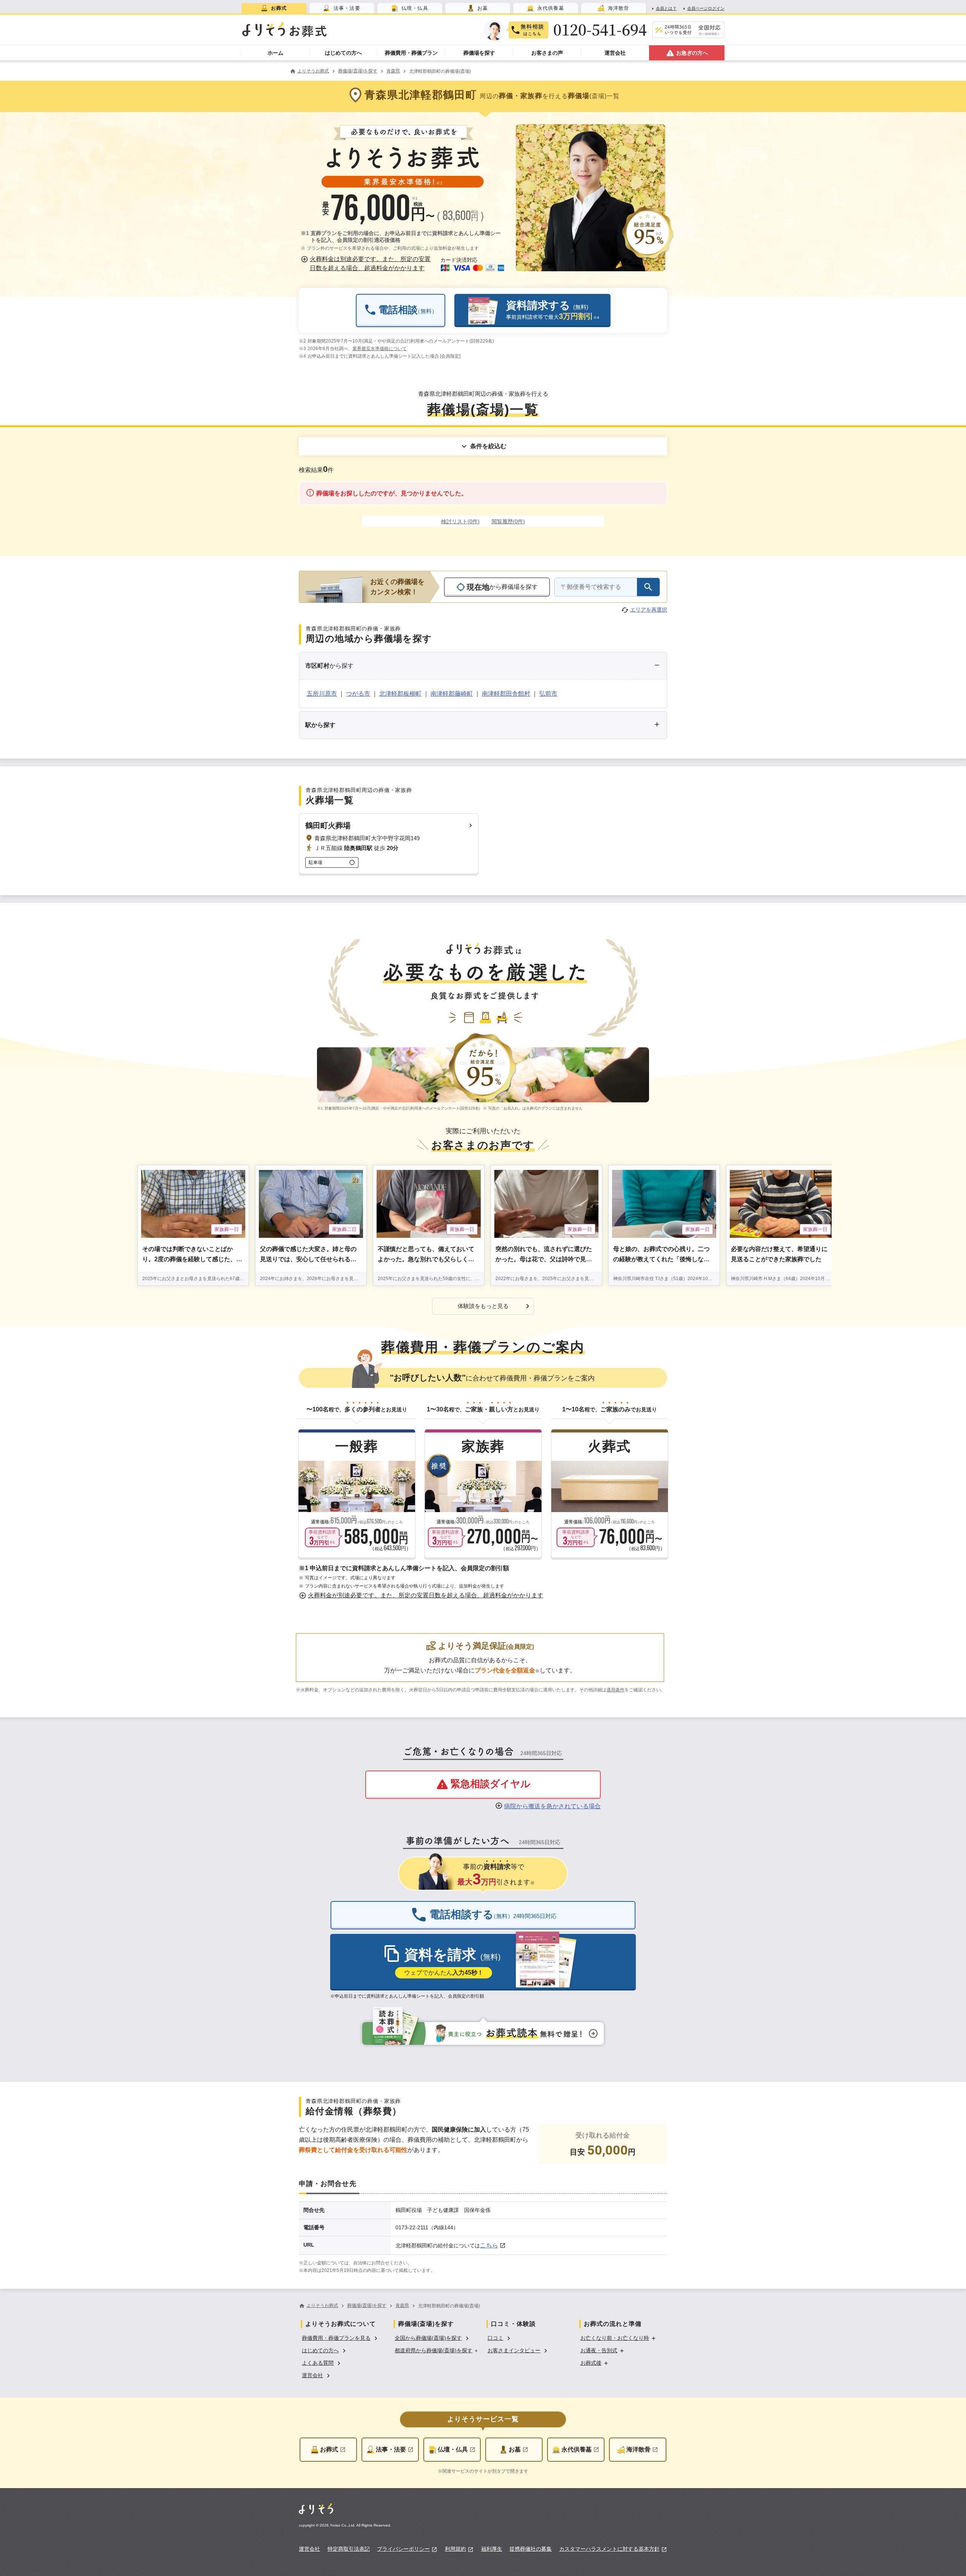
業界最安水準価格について (380, 349)
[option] (341, 2337)
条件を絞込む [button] (488, 446)
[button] (367, 264)
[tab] (274, 8)
